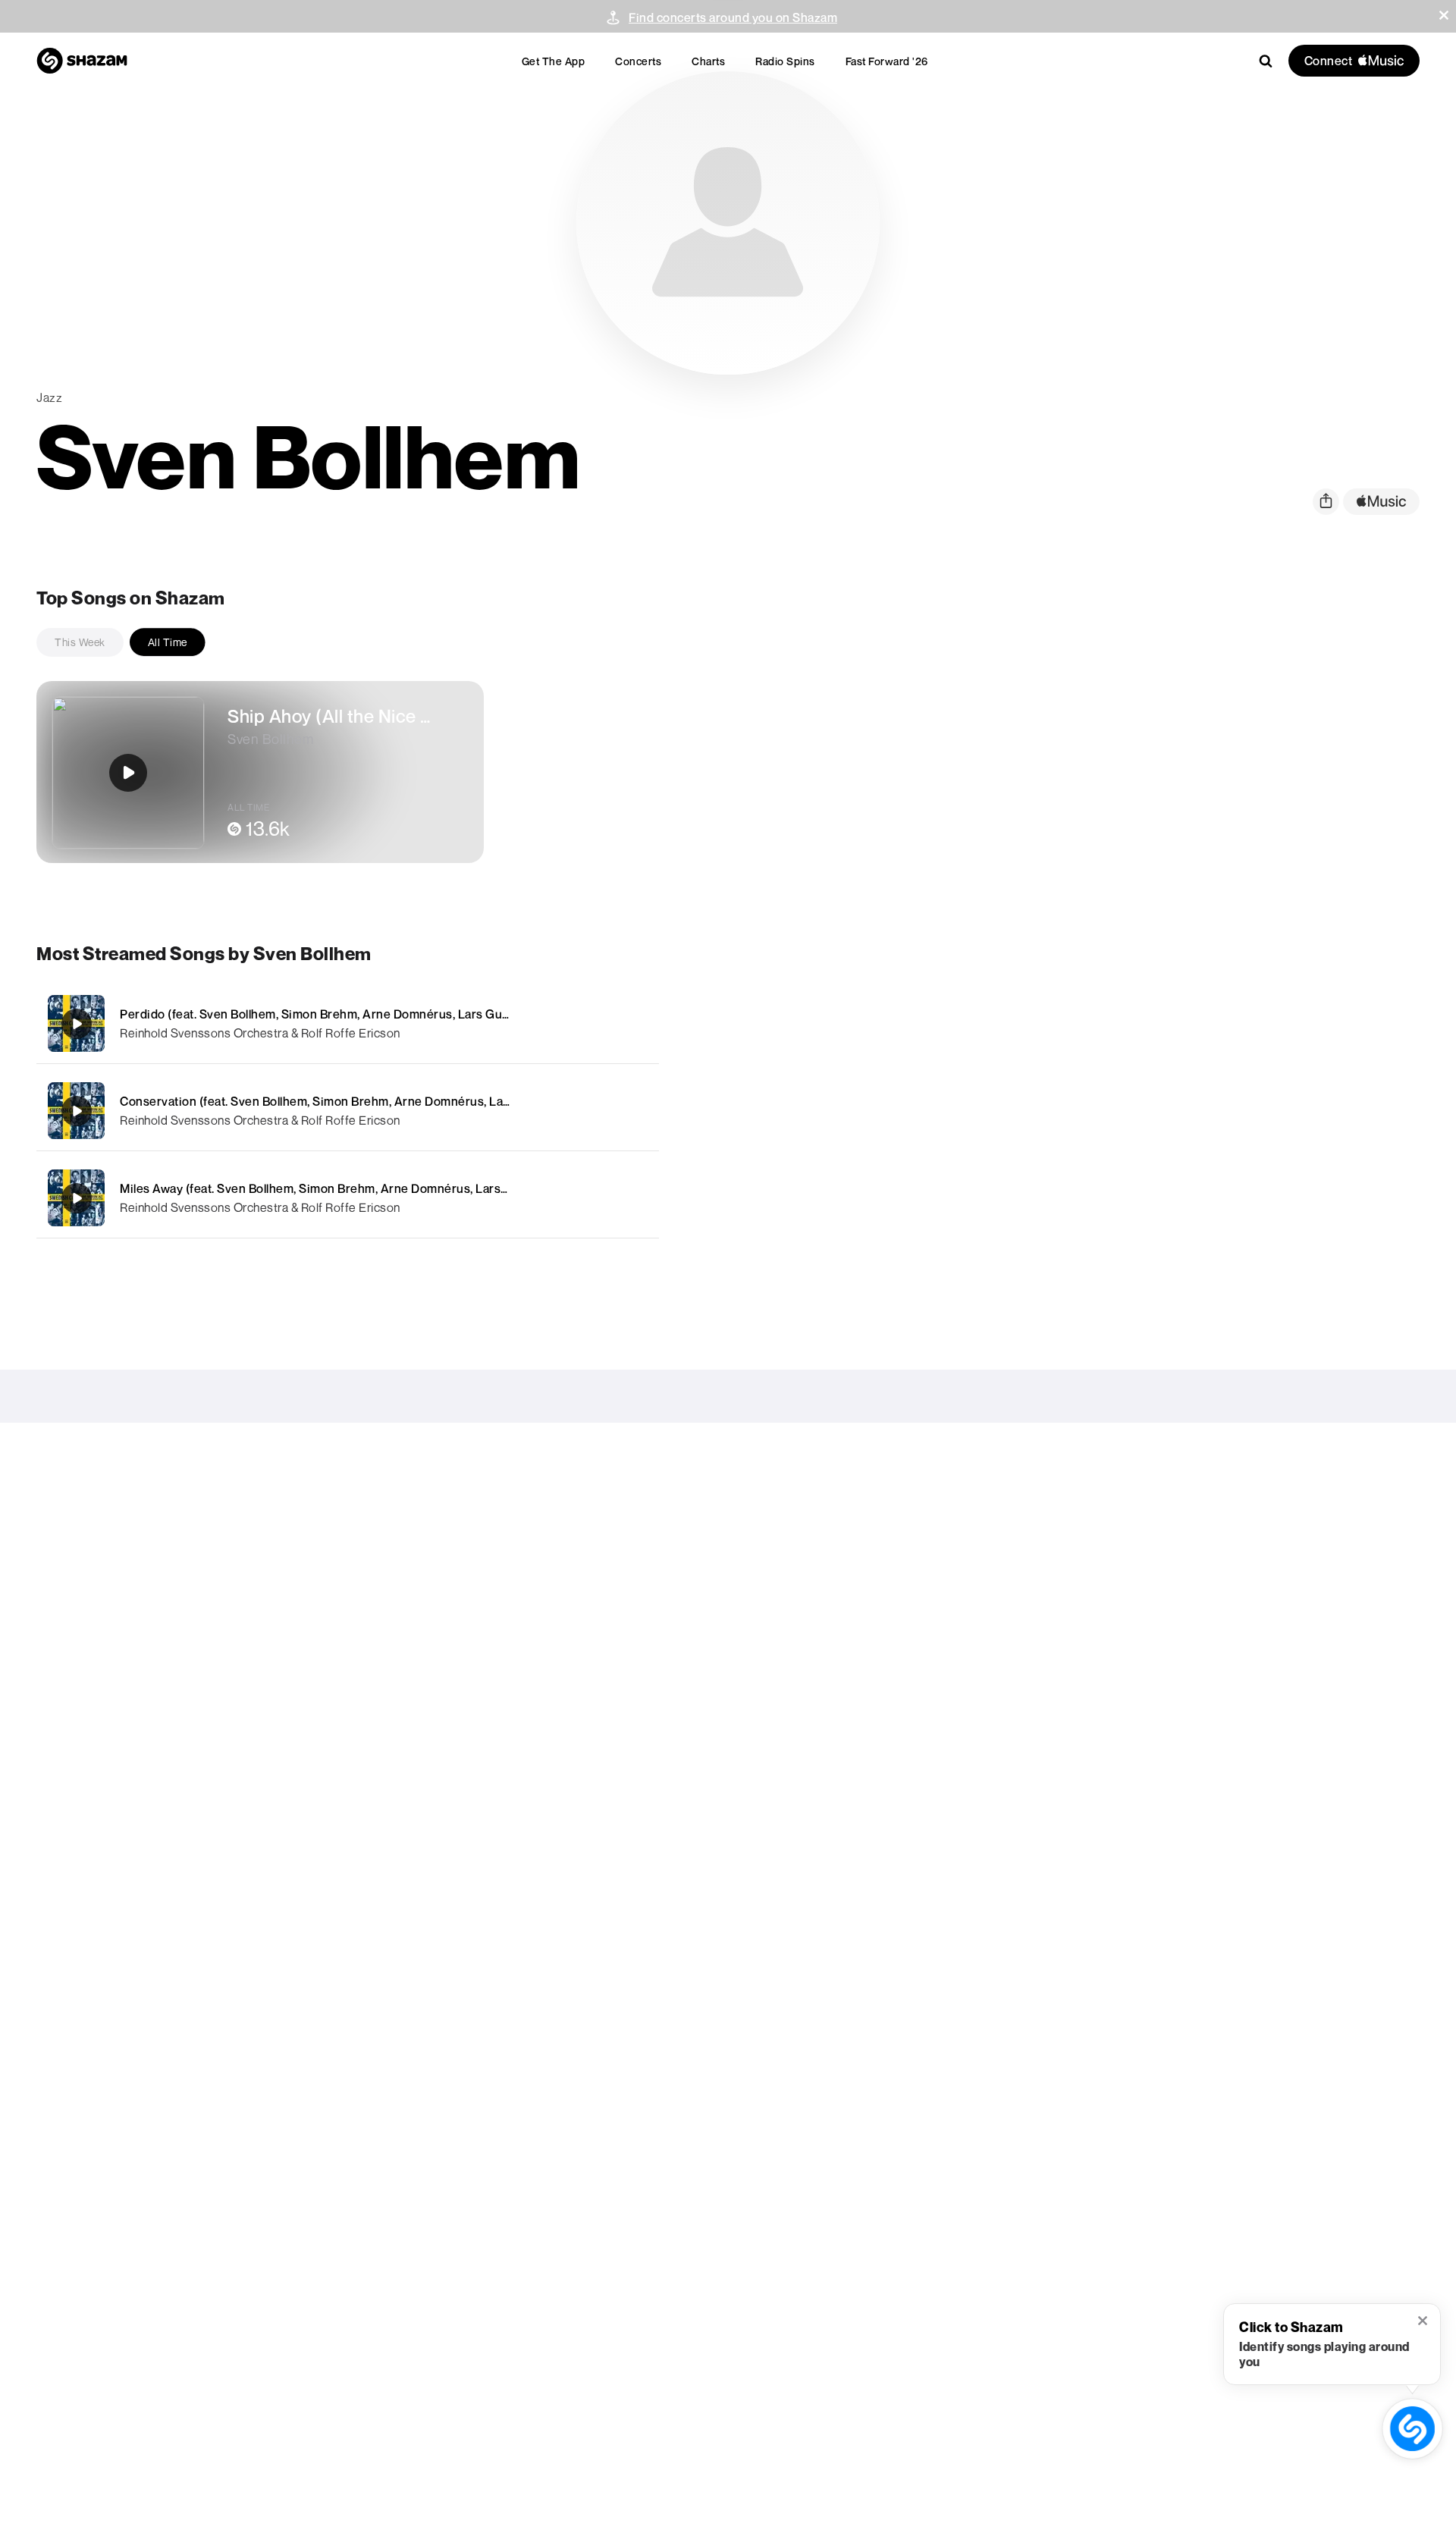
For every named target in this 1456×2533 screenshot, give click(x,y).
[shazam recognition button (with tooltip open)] (1412, 2429)
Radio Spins (785, 61)
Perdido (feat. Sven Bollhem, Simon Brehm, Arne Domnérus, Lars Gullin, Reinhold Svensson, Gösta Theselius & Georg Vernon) (473, 1014)
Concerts (638, 61)
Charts (708, 61)
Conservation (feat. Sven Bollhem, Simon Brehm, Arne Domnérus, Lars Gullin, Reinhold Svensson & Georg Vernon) (440, 1101)
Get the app (554, 61)
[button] (1444, 15)
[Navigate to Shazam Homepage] (82, 61)
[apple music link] (1381, 502)
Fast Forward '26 (887, 61)
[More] (574, 1024)
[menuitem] (554, 61)
